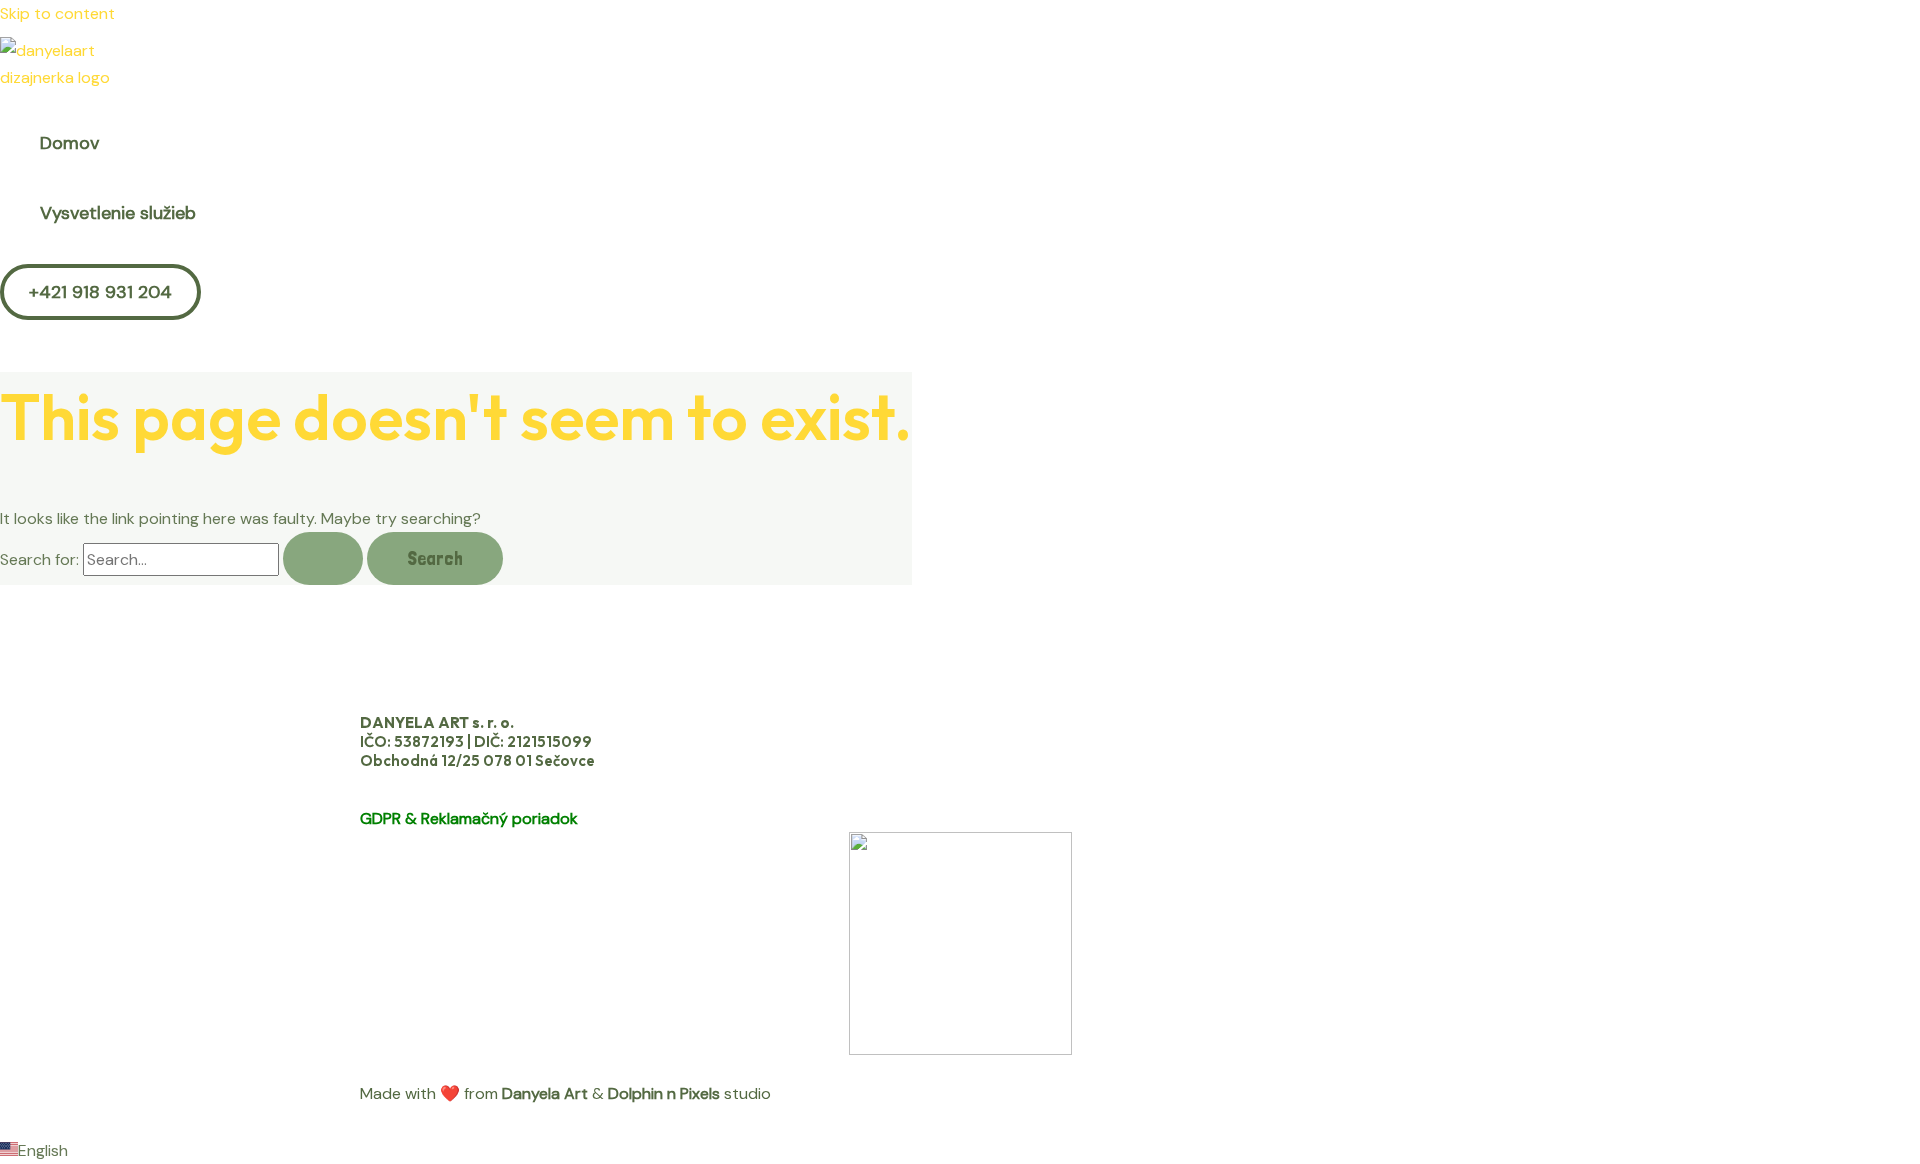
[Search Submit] (323, 558)
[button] (100, 292)
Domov (69, 143)
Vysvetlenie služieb (118, 213)
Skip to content (57, 13)
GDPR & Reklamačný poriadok (469, 818)
